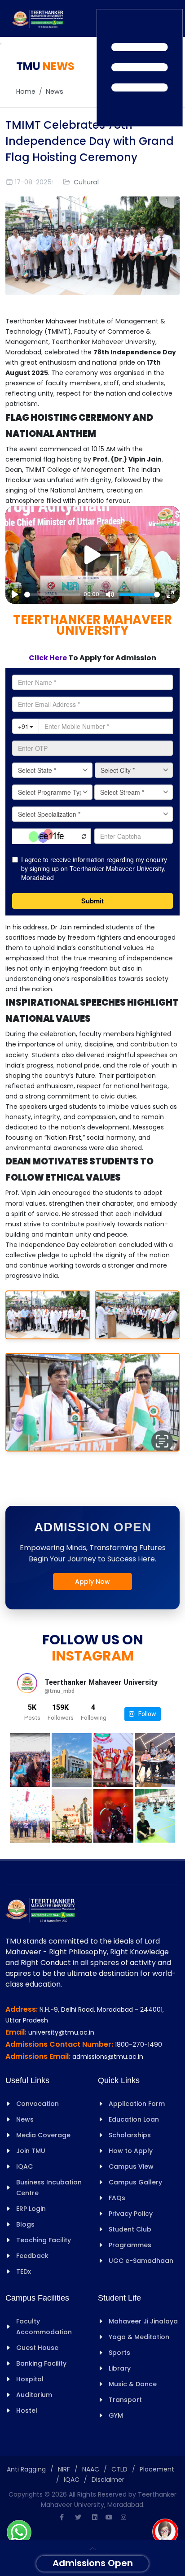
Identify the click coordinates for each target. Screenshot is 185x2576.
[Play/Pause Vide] (92, 555)
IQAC (24, 2166)
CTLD (119, 2469)
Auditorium (34, 2395)
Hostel (27, 2410)
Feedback (32, 2256)
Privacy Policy (131, 2214)
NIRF (64, 2469)
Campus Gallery (135, 2182)
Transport (125, 2400)
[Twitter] (78, 2517)
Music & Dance (133, 2384)
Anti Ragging (26, 2469)
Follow (145, 1714)
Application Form (137, 2104)
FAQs (117, 2198)
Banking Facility (41, 2363)
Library (120, 2368)
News (55, 92)
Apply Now (92, 1582)
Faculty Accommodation (44, 2327)
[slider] (52, 595)
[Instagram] (123, 2517)
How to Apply (131, 2151)
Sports (119, 2353)
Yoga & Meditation (139, 2337)
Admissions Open (93, 2563)
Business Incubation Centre (49, 2188)
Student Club (130, 2229)
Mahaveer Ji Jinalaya (143, 2321)
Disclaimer (108, 2480)
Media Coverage (43, 2135)
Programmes (130, 2245)
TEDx (24, 2271)
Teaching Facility (44, 2240)
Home (26, 92)
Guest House (37, 2348)
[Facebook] (62, 2517)
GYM (116, 2415)
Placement (157, 2469)
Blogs (25, 2224)
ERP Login (31, 2209)
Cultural (86, 182)
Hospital (30, 2379)
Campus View (131, 2166)
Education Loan (134, 2119)
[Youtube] (109, 2517)
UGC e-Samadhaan (141, 2261)
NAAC (91, 2469)
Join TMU (31, 2151)
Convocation (37, 2104)
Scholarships (130, 2135)
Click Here (48, 658)
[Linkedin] (95, 2517)
